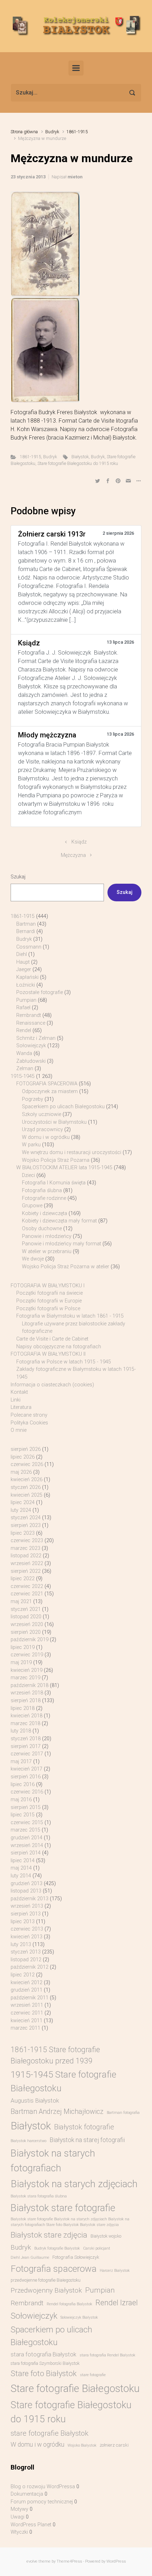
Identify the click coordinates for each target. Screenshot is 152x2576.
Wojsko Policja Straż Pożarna (56, 1160)
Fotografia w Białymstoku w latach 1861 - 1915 (70, 1316)
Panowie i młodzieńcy (47, 1236)
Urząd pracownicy (42, 1130)
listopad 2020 (26, 1617)
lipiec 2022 (23, 1579)
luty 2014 (21, 1876)
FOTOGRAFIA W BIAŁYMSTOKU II (48, 1354)
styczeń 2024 (26, 1518)
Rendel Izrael (117, 2303)
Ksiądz (79, 842)
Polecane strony (29, 1415)
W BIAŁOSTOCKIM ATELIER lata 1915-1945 (64, 1168)
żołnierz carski (114, 2445)
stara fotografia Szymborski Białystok (45, 2363)
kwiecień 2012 (27, 1983)
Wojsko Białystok (82, 2445)
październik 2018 (30, 1685)
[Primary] (76, 68)
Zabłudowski (31, 1061)
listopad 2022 (26, 1556)
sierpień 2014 (26, 1853)
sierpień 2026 (26, 1449)
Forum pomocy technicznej (42, 2502)
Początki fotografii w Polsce (48, 1309)
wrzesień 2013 (27, 1906)
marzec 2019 (25, 1678)
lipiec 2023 (23, 1533)
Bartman (26, 924)
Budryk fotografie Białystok (57, 2248)
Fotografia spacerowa (54, 2269)
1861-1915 (77, 132)
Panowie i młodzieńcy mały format (62, 1244)
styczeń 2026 (26, 1487)
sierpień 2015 (26, 1807)
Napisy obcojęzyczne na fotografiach (59, 1347)
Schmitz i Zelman (36, 1038)
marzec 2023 (25, 1548)
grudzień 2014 (27, 1838)
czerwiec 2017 (27, 1754)
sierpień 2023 (26, 1525)
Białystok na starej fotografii (87, 2140)
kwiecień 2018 (27, 1716)
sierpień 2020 (26, 1632)
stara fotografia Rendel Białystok (107, 2355)
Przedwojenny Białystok (46, 2290)
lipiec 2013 (23, 1922)
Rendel (24, 1031)
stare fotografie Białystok (49, 2433)
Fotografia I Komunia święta (54, 1183)
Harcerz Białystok (115, 2271)
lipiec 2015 (23, 1815)
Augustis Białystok (35, 2100)
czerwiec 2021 (27, 1594)
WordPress (116, 2561)
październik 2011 (30, 1998)
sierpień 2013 (26, 1914)
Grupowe (32, 1206)
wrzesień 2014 (27, 1845)
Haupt (23, 962)
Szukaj (18, 877)
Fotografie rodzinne (44, 1198)
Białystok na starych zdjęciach (74, 2184)
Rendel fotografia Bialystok (69, 2304)
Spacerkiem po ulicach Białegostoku (63, 1107)
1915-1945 (23, 1076)
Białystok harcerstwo (28, 2141)
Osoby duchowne (42, 1229)
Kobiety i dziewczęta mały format (59, 1221)
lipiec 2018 (23, 1708)
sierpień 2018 (26, 1701)
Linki (16, 1400)
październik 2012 (30, 1967)
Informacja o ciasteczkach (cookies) (52, 1385)
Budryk (52, 132)
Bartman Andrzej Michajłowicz (57, 2112)
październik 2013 (30, 1899)
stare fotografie (93, 2375)
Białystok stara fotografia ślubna (39, 2196)
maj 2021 (21, 1602)
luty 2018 (21, 1731)
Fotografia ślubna (42, 1191)
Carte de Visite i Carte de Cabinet (52, 1339)
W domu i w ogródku (46, 1137)
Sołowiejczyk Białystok (79, 2317)
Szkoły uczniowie (42, 1114)
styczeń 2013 (26, 1952)
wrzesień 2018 (27, 1693)
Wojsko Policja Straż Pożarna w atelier (66, 1267)
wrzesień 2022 (27, 1563)
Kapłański (27, 977)
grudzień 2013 (27, 1884)
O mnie (19, 1430)
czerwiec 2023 (27, 1541)
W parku (31, 1145)
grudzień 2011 (27, 1990)
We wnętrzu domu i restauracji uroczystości (72, 1152)
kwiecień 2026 (27, 1480)
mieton (75, 177)
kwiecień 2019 (27, 1670)
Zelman (25, 1069)
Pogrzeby (33, 1099)
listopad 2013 (26, 1891)
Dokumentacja (27, 2494)
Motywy (19, 2509)
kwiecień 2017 (27, 1769)
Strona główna (24, 132)
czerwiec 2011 (27, 2013)
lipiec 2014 (23, 1861)
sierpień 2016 (26, 1777)
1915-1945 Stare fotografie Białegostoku (63, 2081)
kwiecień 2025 (27, 1495)
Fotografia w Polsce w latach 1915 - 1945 (64, 1362)
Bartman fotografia (123, 2113)
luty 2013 (21, 1945)
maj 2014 (21, 1868)
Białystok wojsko (106, 2236)
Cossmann (29, 947)
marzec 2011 (25, 2028)
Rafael (23, 1008)
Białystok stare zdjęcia (49, 2235)
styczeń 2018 (26, 1739)
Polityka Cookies (29, 1423)
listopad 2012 (26, 1960)
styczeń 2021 (26, 1609)
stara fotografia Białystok (43, 2354)
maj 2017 (21, 1762)
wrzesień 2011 (27, 2005)
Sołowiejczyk (31, 1046)
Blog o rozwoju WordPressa (43, 2487)
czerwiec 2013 (27, 1929)
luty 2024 (21, 1510)
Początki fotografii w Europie (49, 1301)
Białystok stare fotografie (63, 2208)
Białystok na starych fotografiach (53, 2160)
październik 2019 (30, 1640)
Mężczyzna (73, 855)
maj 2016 (21, 1800)
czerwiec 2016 (27, 1792)
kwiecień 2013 (27, 1937)
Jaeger (24, 970)
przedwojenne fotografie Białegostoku (46, 2280)
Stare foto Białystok (44, 2373)
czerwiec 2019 (27, 1655)
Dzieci (28, 1175)
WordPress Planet (31, 2525)
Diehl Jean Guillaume (30, 2258)
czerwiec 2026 (27, 1464)
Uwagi (17, 2517)
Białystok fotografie (84, 2127)
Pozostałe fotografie (40, 992)
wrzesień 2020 (27, 1624)
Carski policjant (97, 2248)
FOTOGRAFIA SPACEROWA (47, 1084)
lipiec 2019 (23, 1647)
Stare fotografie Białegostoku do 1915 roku (78, 463)
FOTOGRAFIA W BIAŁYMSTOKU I (48, 1286)
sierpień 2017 (26, 1746)
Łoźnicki (26, 985)
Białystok (80, 457)
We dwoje (33, 1259)
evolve (32, 2561)
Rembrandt (29, 1015)
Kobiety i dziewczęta (45, 1213)
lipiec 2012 (23, 1975)
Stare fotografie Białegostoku (75, 2388)
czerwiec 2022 (27, 1586)
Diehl (22, 954)
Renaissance (31, 1023)
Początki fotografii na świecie (49, 1293)
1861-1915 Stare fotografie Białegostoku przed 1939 (55, 2055)
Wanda (24, 1053)
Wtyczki (19, 2532)
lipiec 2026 (23, 1457)
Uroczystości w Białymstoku (54, 1122)
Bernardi (26, 931)
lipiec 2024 (23, 1502)
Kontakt (19, 1392)
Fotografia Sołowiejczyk (76, 2257)
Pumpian (26, 1000)
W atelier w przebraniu (47, 1252)
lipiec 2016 (23, 1784)
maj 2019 (21, 1663)
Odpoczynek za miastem (50, 1091)
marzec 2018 (25, 1724)
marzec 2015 (25, 1830)
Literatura (21, 1407)
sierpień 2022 (26, 1571)
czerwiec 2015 (27, 1823)
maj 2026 (21, 1472)
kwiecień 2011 (27, 2021)
